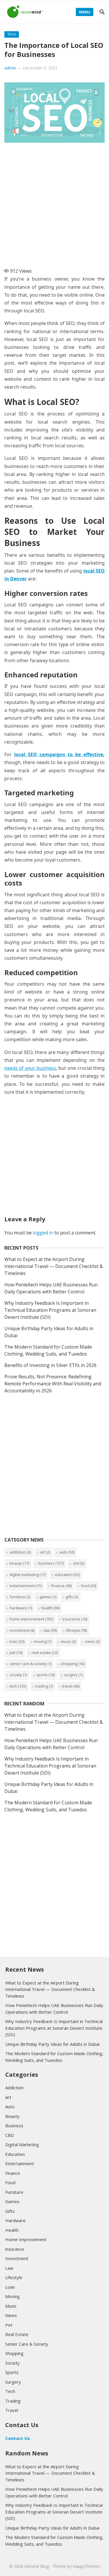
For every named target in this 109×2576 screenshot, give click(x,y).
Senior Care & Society (31, 1664)
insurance (75, 1619)
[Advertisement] (54, 203)
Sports (45, 1675)
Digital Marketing (28, 1575)
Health (50, 1608)
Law (50, 1630)
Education (67, 1575)
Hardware (21, 1608)
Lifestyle (76, 1630)
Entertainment (26, 1586)
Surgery (73, 1675)
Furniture (20, 1597)
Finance (61, 1586)
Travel (71, 1686)
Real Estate (45, 1653)
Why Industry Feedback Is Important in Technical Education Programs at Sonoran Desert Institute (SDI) (50, 1310)
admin (10, 68)
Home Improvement (31, 1619)
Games (48, 1597)
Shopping (73, 1664)
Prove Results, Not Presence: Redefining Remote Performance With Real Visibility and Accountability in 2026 (53, 1384)
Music (68, 1641)
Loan (17, 1641)
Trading (44, 1686)
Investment (22, 1630)
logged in (43, 1233)
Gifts (72, 1597)
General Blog (37, 2566)
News (92, 1641)
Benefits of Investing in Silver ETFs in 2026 (50, 1365)
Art (45, 1552)
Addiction (20, 1552)
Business (51, 1563)
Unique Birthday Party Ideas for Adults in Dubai (52, 2044)
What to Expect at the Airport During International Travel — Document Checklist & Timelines (54, 1266)
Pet (16, 1653)
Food (89, 1586)
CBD (79, 1563)
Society (18, 1675)
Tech (12, 34)
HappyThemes (86, 2566)
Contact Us (18, 2438)
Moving (43, 1641)
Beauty (19, 1563)
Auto (67, 1552)
